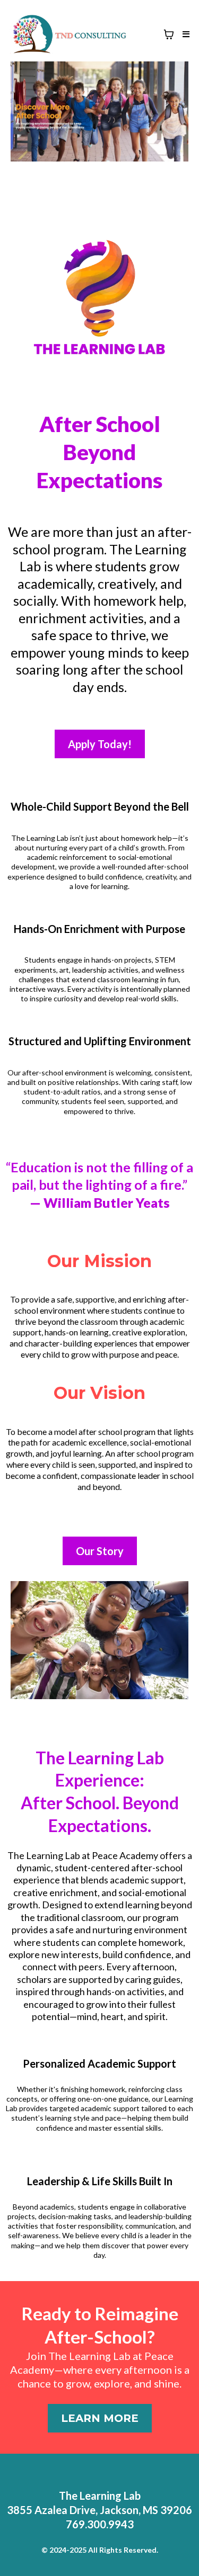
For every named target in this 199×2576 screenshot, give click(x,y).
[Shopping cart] (169, 34)
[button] (184, 34)
